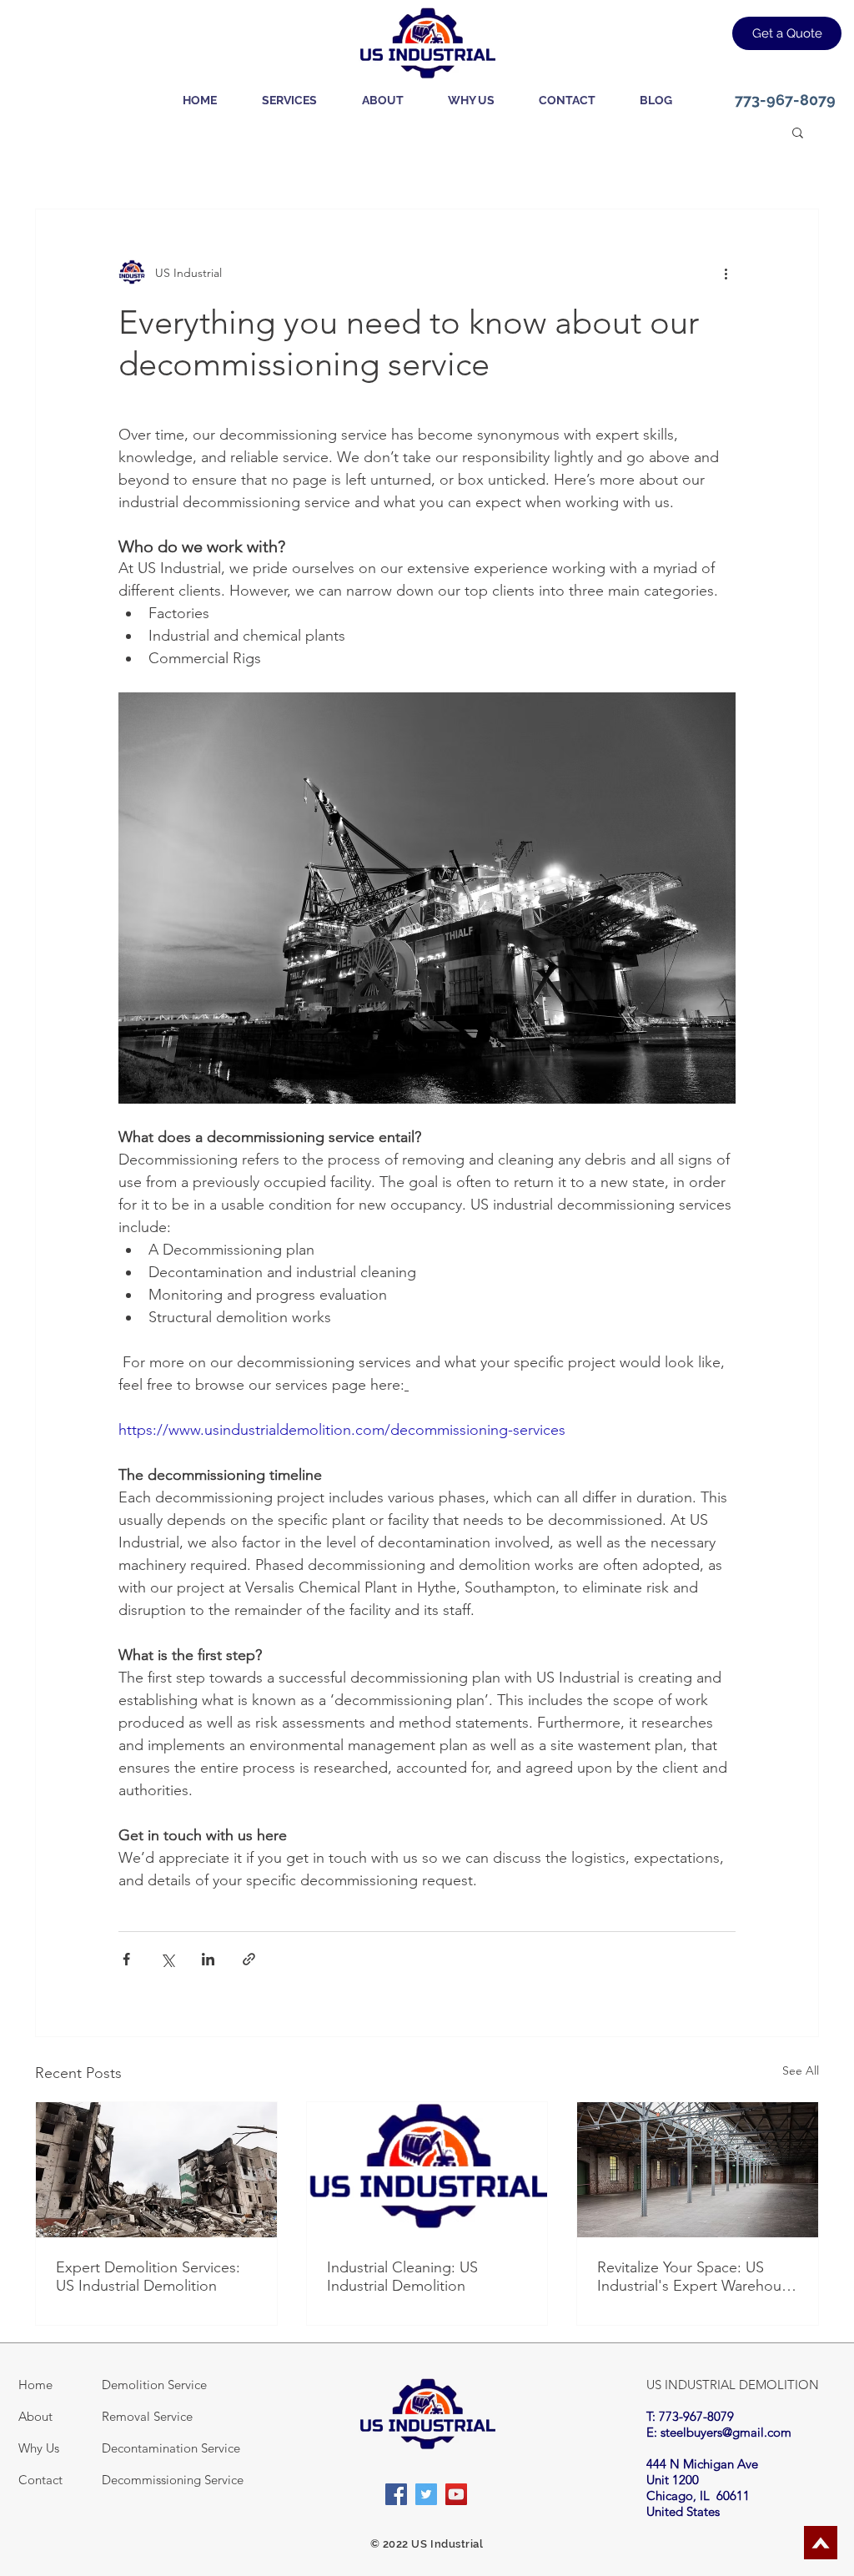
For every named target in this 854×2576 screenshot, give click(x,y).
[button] (289, 100)
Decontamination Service (171, 2448)
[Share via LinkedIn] (208, 1959)
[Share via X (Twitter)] (167, 1959)
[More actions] (726, 273)
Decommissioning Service (173, 2480)
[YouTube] (456, 2494)
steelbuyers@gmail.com (726, 2432)
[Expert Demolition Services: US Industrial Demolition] (156, 2170)
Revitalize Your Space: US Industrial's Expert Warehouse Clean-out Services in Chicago (697, 2277)
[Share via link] (249, 1959)
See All (801, 2070)
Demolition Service (154, 2385)
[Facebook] (396, 2494)
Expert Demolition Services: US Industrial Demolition (148, 2277)
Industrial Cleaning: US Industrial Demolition (402, 2277)
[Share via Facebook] (126, 1959)
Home (35, 2385)
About (35, 2416)
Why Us (39, 2448)
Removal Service (147, 2416)
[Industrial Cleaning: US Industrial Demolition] (427, 2170)
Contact (40, 2480)
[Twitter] (426, 2494)
